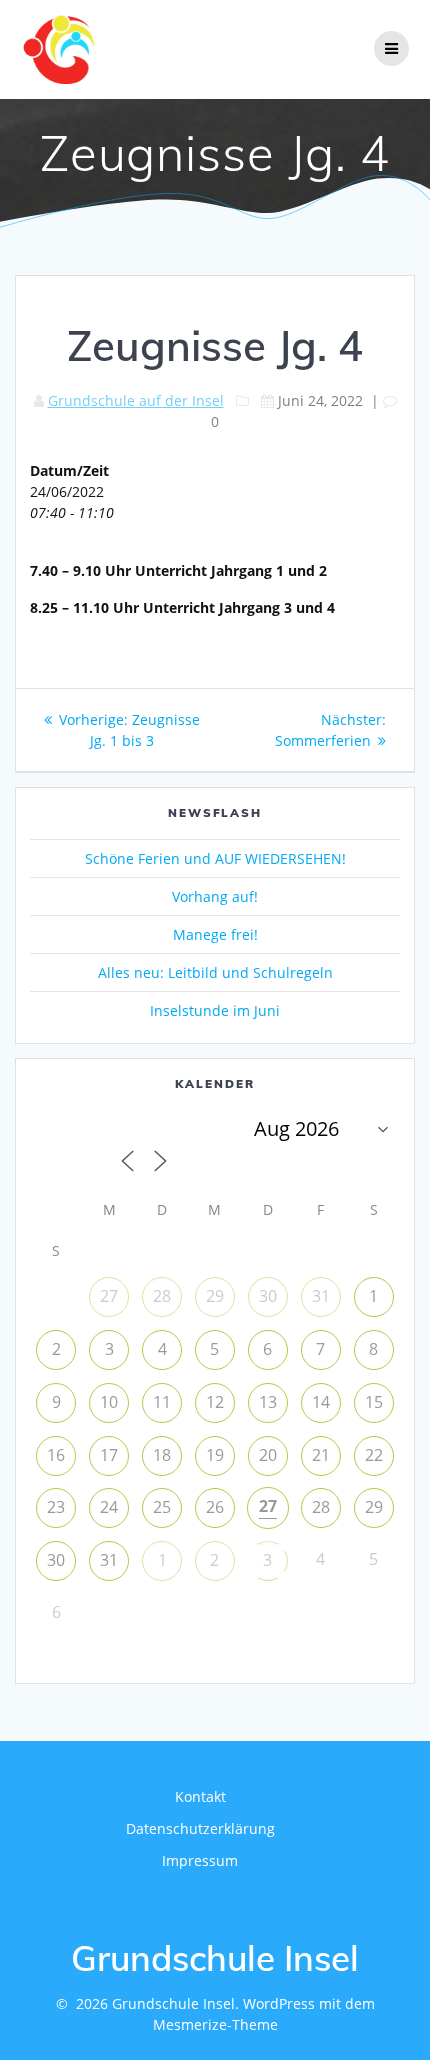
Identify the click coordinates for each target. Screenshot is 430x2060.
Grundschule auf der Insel (136, 400)
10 (109, 1402)
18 (162, 1455)
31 (321, 1296)
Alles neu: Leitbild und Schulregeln (215, 972)
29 (215, 1296)
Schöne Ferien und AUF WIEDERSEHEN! (215, 858)
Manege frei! (215, 934)
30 (268, 1296)
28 (162, 1296)
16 (56, 1455)
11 (162, 1402)
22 (374, 1455)
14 (321, 1402)
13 (268, 1402)
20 (268, 1455)
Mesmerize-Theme (215, 2024)
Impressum (200, 1860)
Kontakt (200, 1796)
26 (215, 1507)
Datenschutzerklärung (200, 1828)
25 (162, 1507)
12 (215, 1402)
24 (109, 1507)
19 (215, 1455)
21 (321, 1455)
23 (56, 1507)
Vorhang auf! (215, 896)
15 (374, 1402)
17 (109, 1455)
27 (109, 1296)
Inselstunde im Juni (215, 1010)
